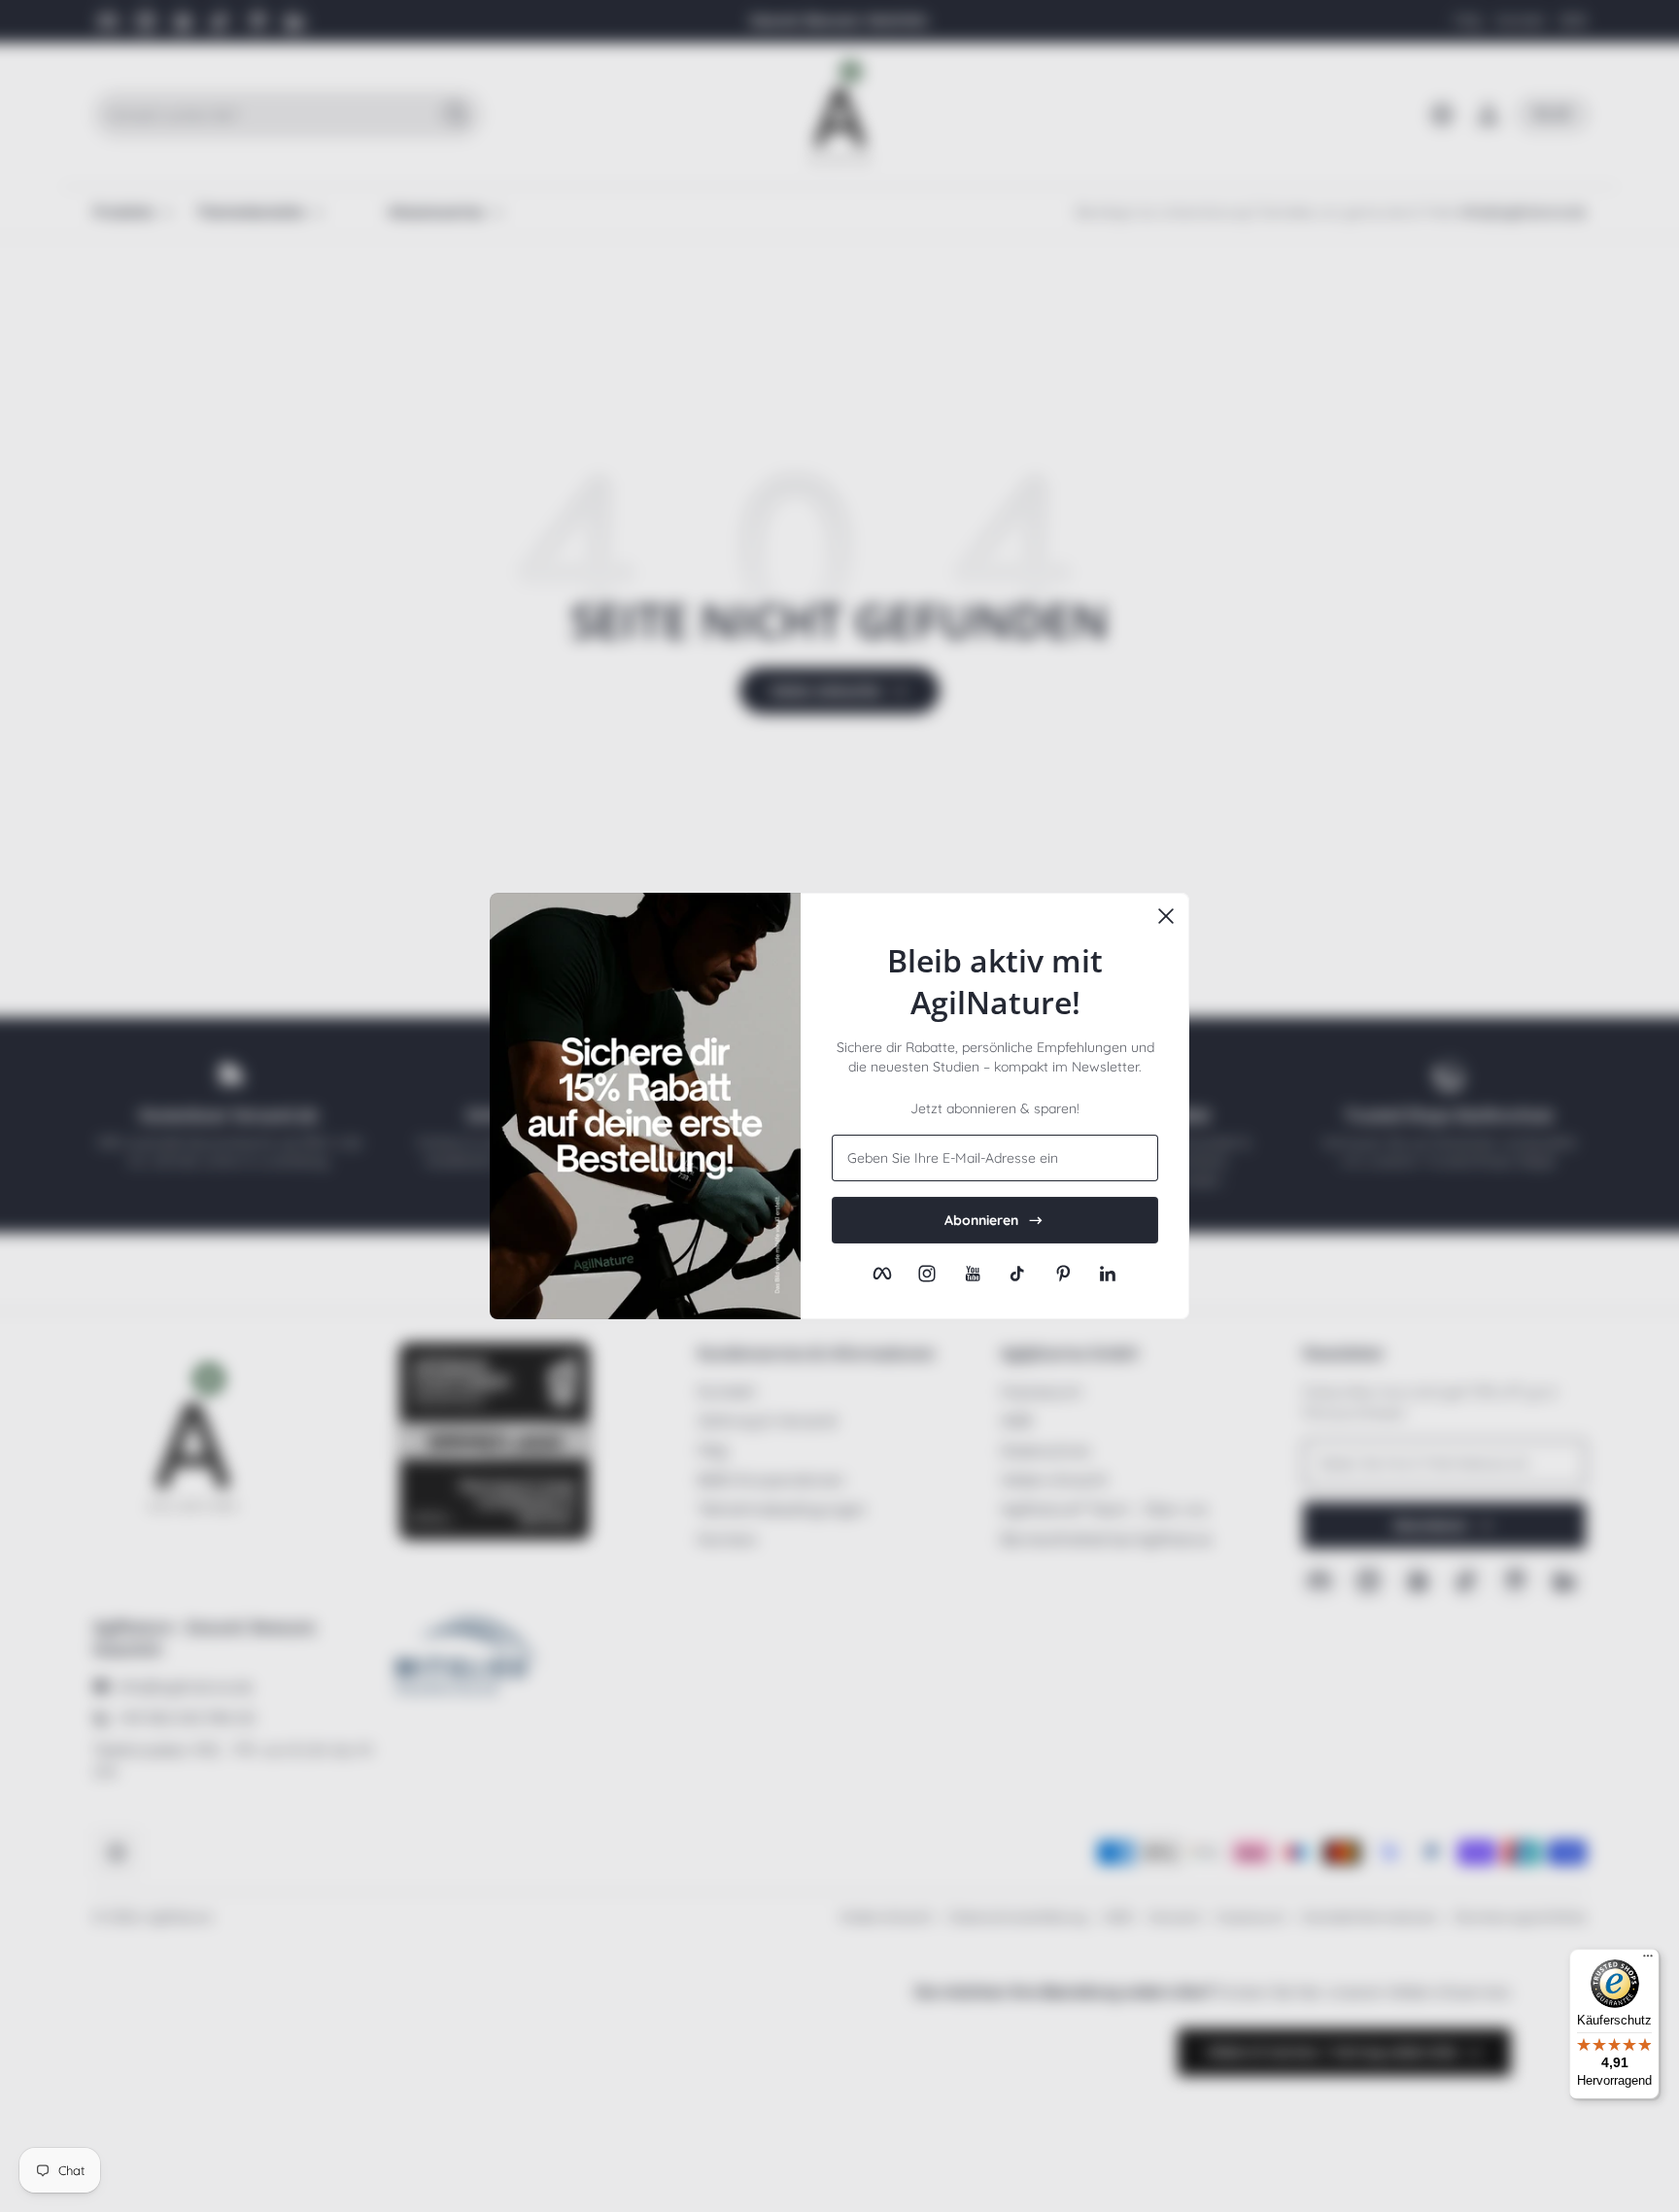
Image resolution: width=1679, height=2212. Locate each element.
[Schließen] (1166, 916)
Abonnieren (981, 1220)
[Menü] (1648, 1960)
